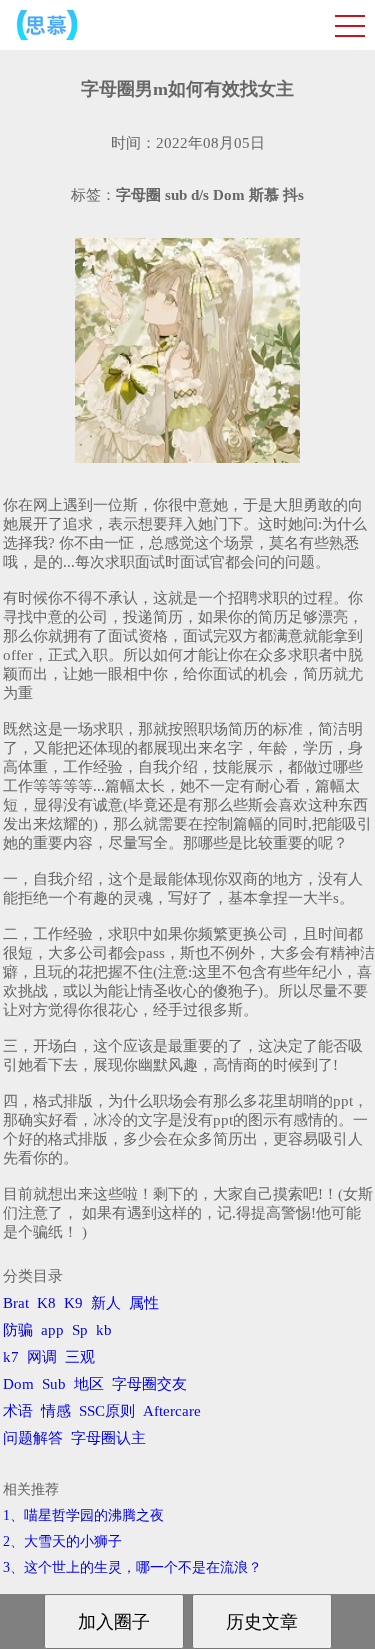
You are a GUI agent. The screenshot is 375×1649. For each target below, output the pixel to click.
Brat (16, 1303)
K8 (46, 1303)
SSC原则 (107, 1411)
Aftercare (172, 1411)
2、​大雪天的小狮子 (62, 1541)
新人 (106, 1303)
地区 (89, 1384)
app (52, 1330)
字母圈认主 (108, 1438)
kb (104, 1330)
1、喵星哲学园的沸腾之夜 (83, 1515)
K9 (73, 1303)
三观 (80, 1357)
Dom (18, 1384)
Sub (54, 1384)
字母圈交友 (149, 1384)
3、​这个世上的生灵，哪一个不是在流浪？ (132, 1567)
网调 (42, 1357)
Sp (80, 1330)
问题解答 (33, 1438)
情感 (56, 1411)
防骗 (18, 1330)
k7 (11, 1357)
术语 (18, 1411)
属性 (144, 1303)
